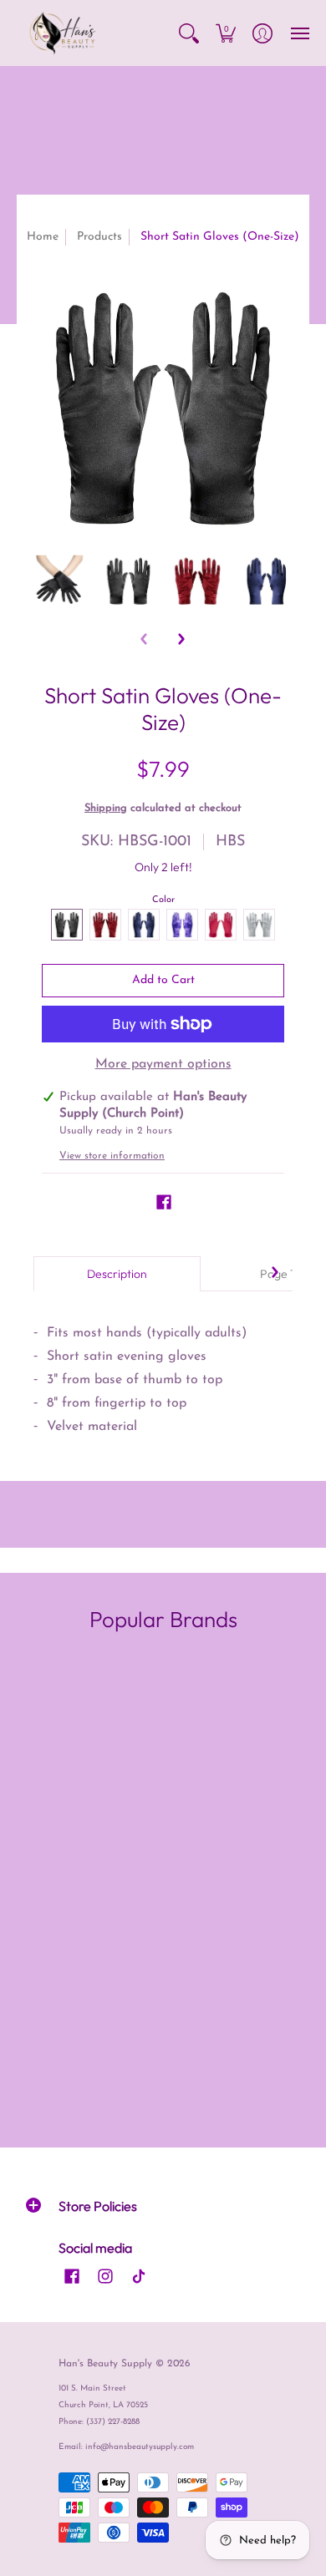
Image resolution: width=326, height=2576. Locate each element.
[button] (189, 33)
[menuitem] (189, 33)
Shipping (106, 808)
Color (163, 900)
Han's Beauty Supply (105, 2364)
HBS (230, 842)
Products (99, 237)
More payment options (163, 1064)
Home (43, 237)
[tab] (117, 1274)
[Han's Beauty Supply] (63, 33)
